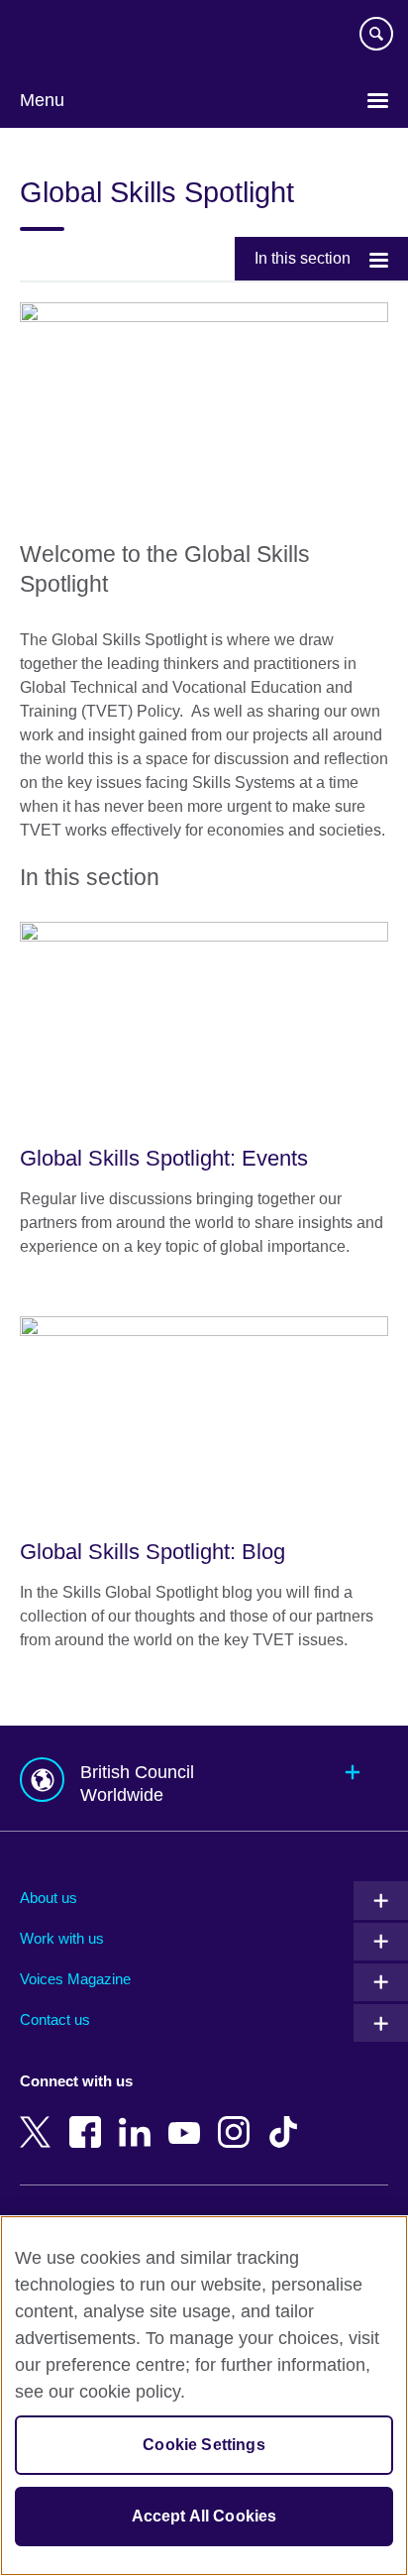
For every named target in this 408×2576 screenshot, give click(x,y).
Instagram (238, 2118)
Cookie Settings (204, 2445)
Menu (42, 100)
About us (49, 1898)
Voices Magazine (75, 1979)
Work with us (62, 1938)
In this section (303, 258)
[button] (204, 1779)
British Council (70, 37)
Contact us (55, 2019)
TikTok (287, 2118)
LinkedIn (139, 2118)
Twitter (40, 2118)
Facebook (89, 2118)
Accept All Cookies (204, 2516)
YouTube (188, 2118)
